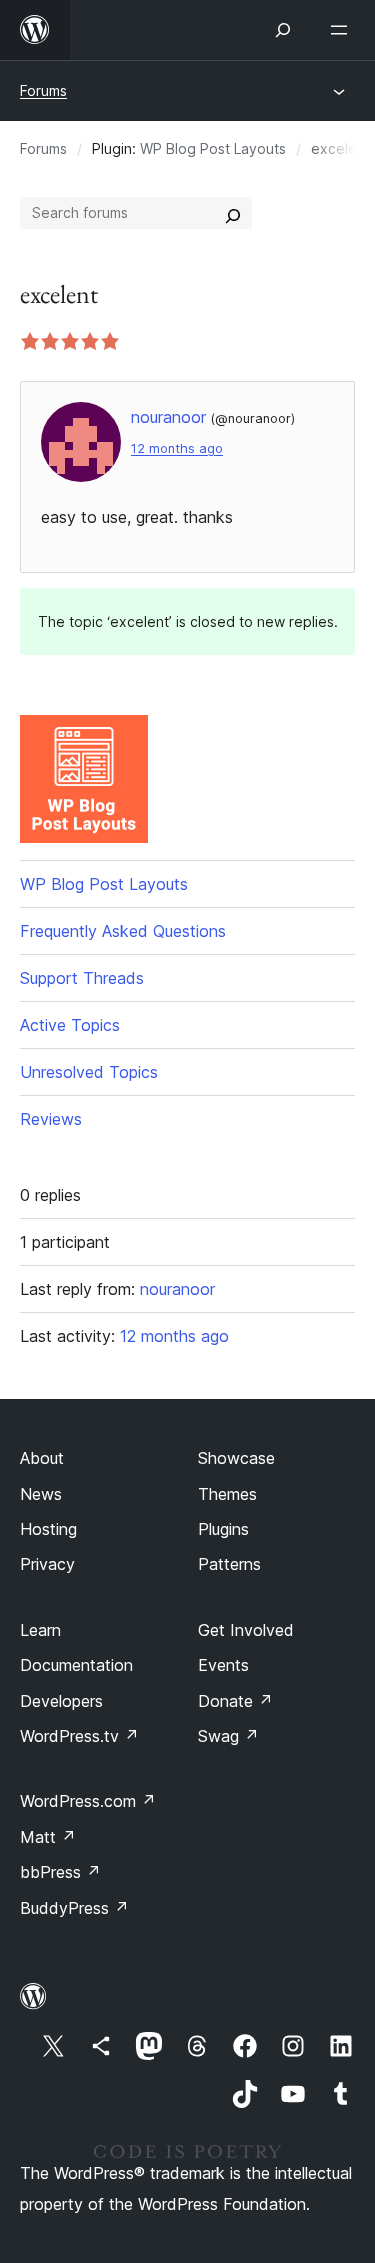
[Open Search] (283, 30)
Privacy (47, 1564)
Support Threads (82, 978)
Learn (40, 1630)
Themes (227, 1494)
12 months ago (177, 448)
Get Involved (246, 1630)
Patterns (229, 1564)
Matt (48, 1837)
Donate (235, 1701)
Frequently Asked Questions (123, 931)
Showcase (236, 1458)
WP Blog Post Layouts (213, 148)
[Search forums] (233, 213)
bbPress (60, 1872)
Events (223, 1665)
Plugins (223, 1529)
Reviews (51, 1119)
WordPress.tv (79, 1736)
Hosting (48, 1529)
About (42, 1458)
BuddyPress (74, 1908)
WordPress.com (88, 1801)
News (41, 1494)
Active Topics (70, 1025)
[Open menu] (343, 30)
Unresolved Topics (89, 1072)
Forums (43, 90)
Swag (228, 1736)
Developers (61, 1701)
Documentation (76, 1665)
